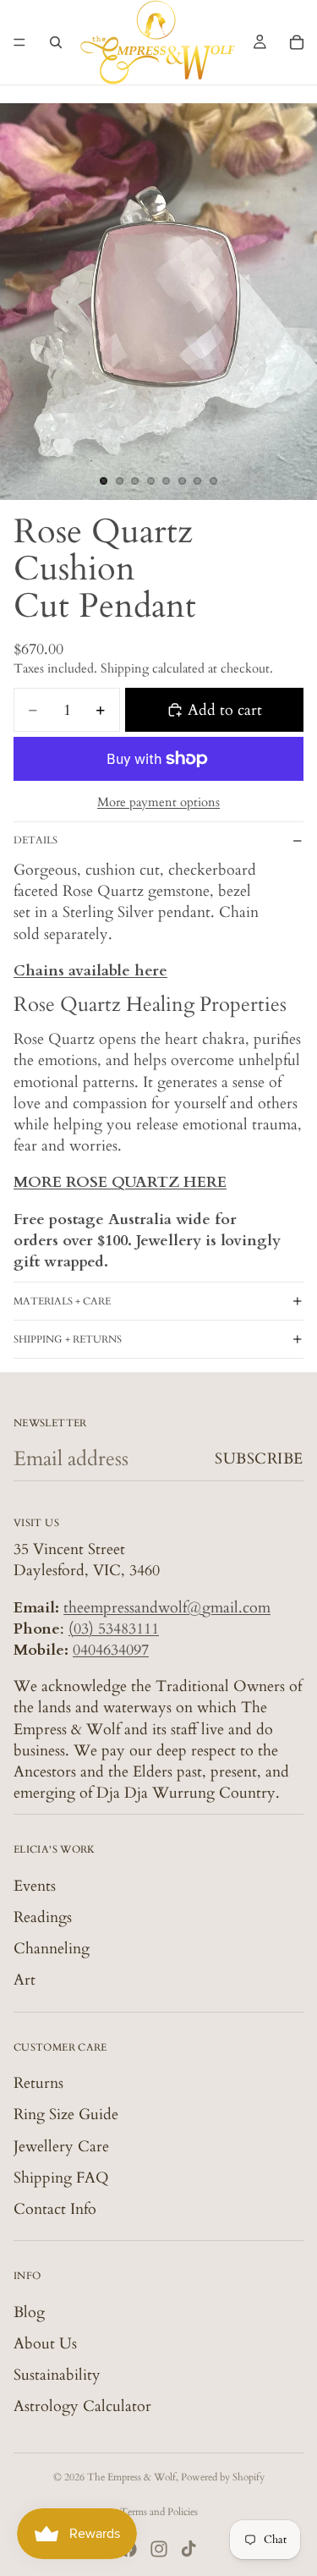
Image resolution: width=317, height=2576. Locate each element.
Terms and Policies (159, 2512)
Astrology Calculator (82, 2406)
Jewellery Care (61, 2147)
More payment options (158, 802)
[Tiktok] (189, 2549)
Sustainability (57, 2375)
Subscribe (259, 1459)
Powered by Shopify (223, 2477)
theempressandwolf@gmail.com (167, 1608)
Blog (29, 2312)
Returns (38, 2083)
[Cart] (297, 42)
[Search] (56, 42)
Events (35, 1886)
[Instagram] (159, 2549)
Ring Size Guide (66, 2115)
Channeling (52, 1949)
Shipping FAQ (61, 2178)
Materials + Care (62, 1301)
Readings (43, 1917)
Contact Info (55, 2209)
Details (36, 840)
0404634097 (111, 1650)
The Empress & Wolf (131, 2477)
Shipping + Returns (68, 1339)
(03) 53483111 (114, 1629)
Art (25, 1980)
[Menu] (19, 42)
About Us (45, 2344)
